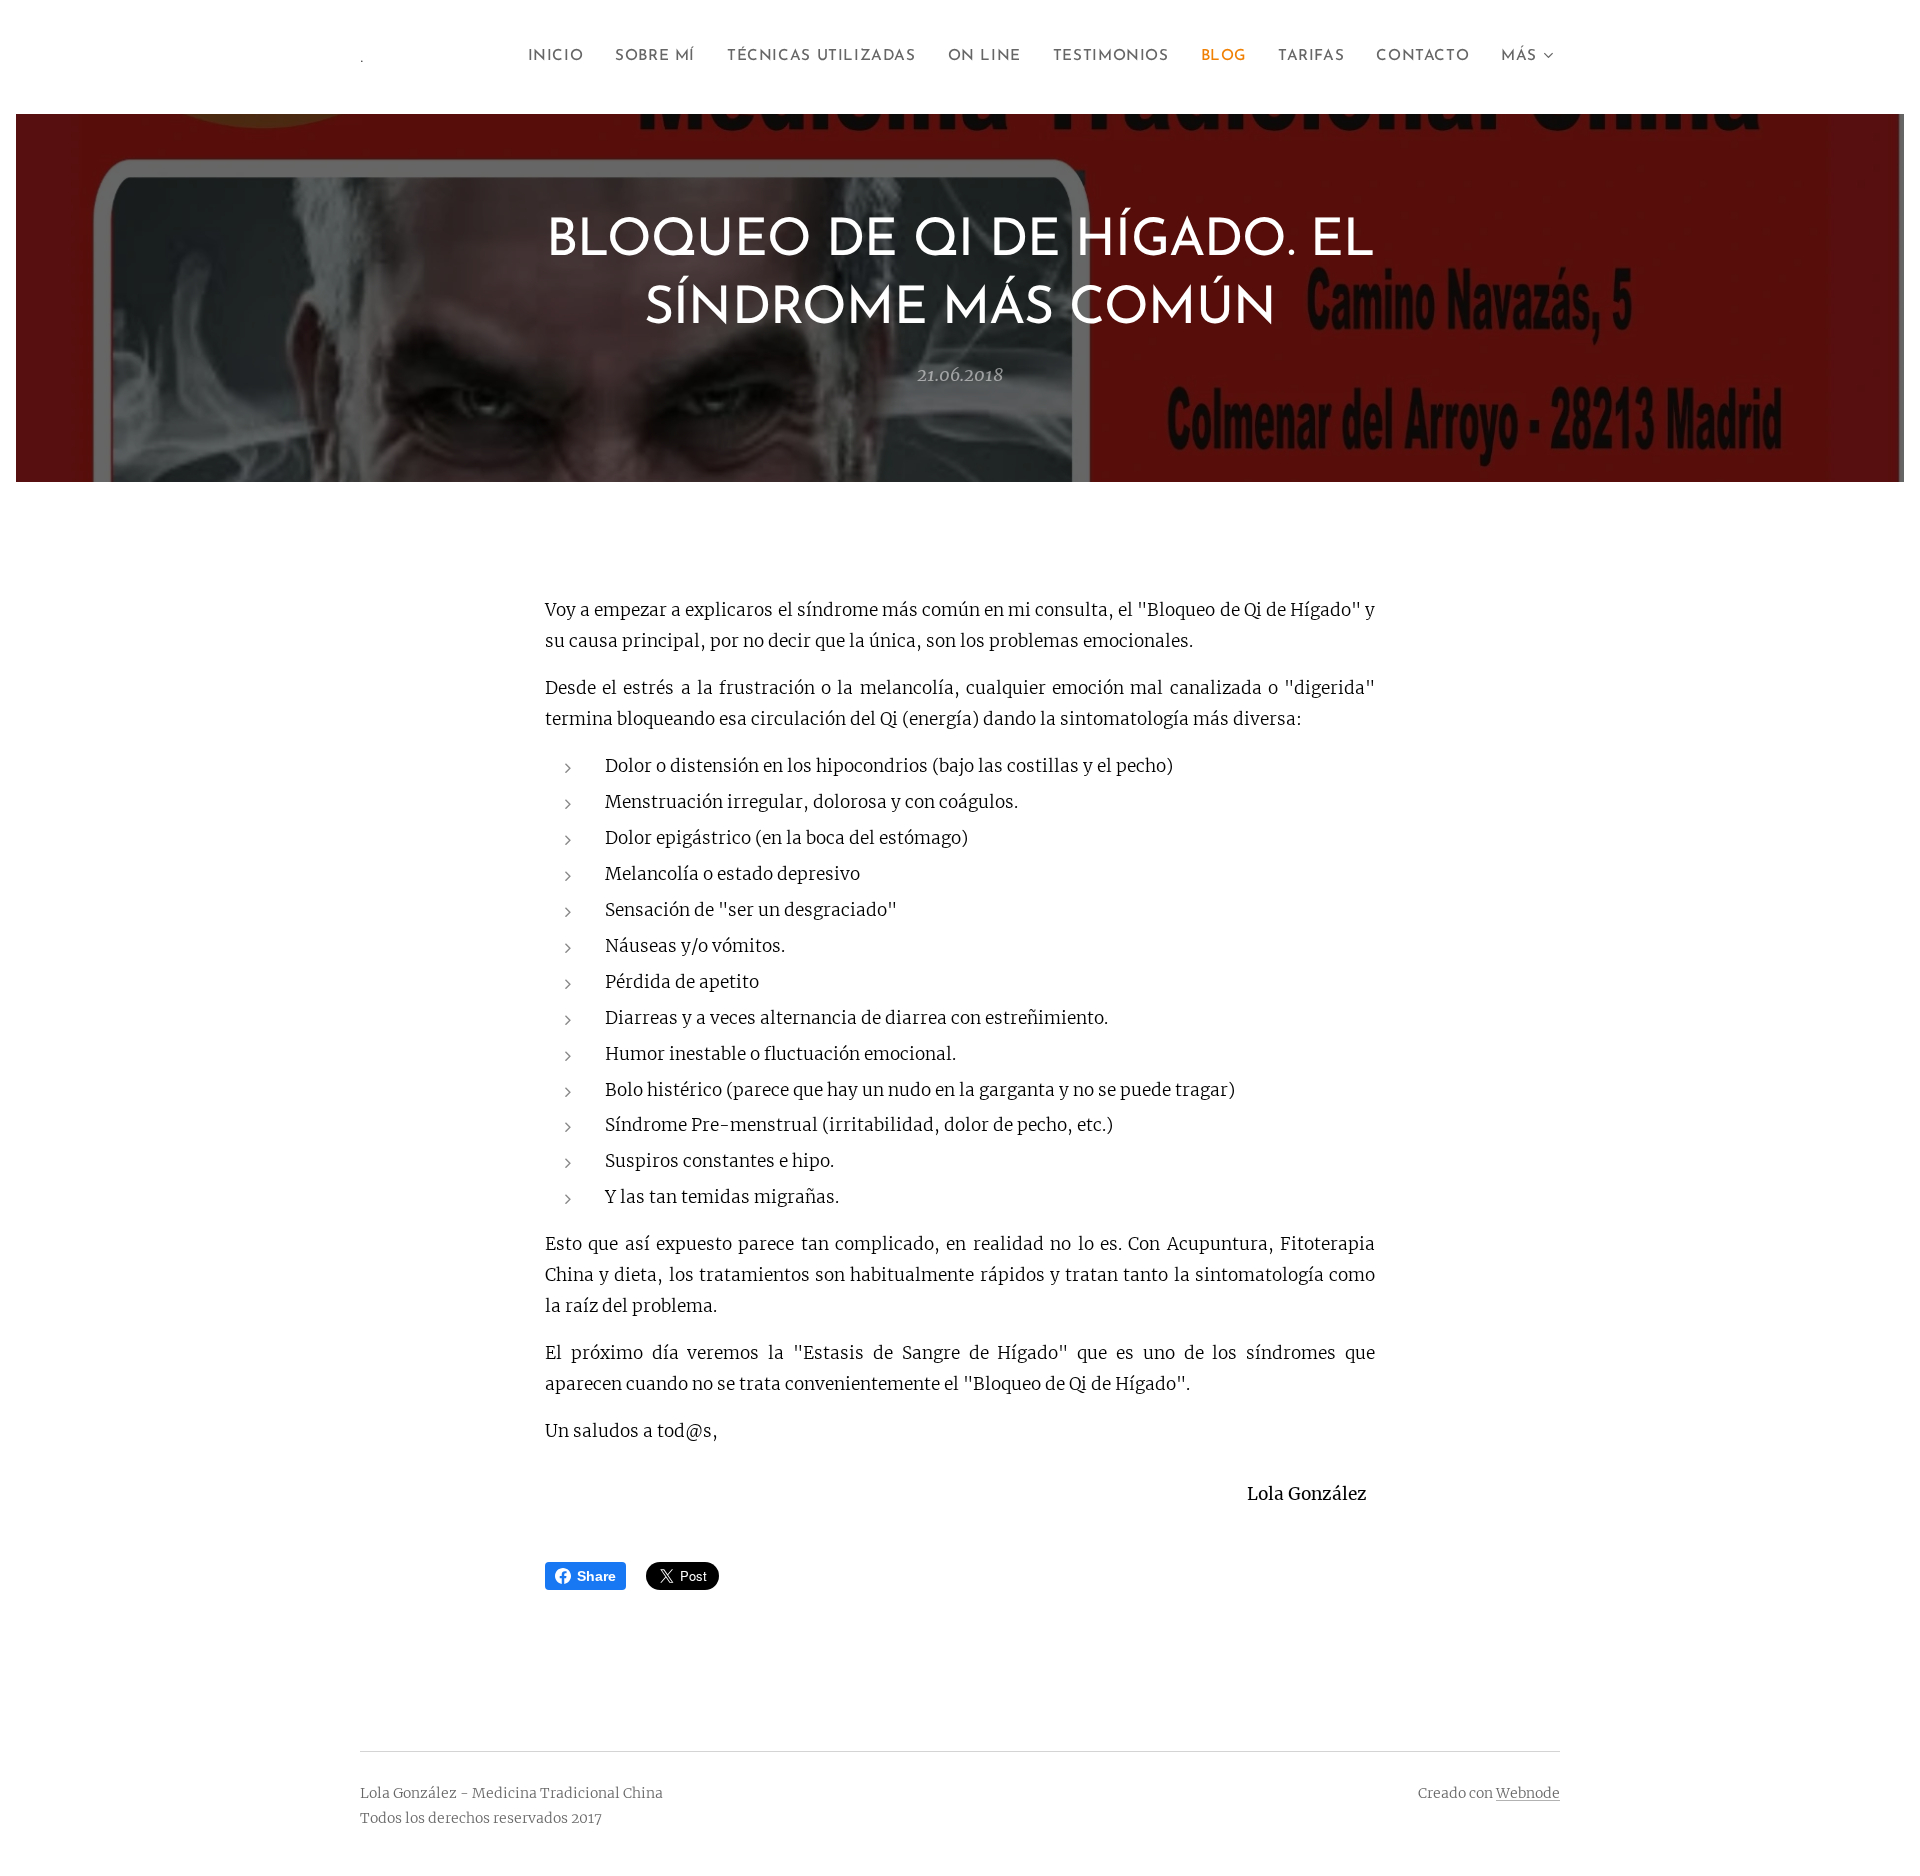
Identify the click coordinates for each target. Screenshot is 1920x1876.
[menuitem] (561, 57)
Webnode (1528, 1793)
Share (596, 1576)
